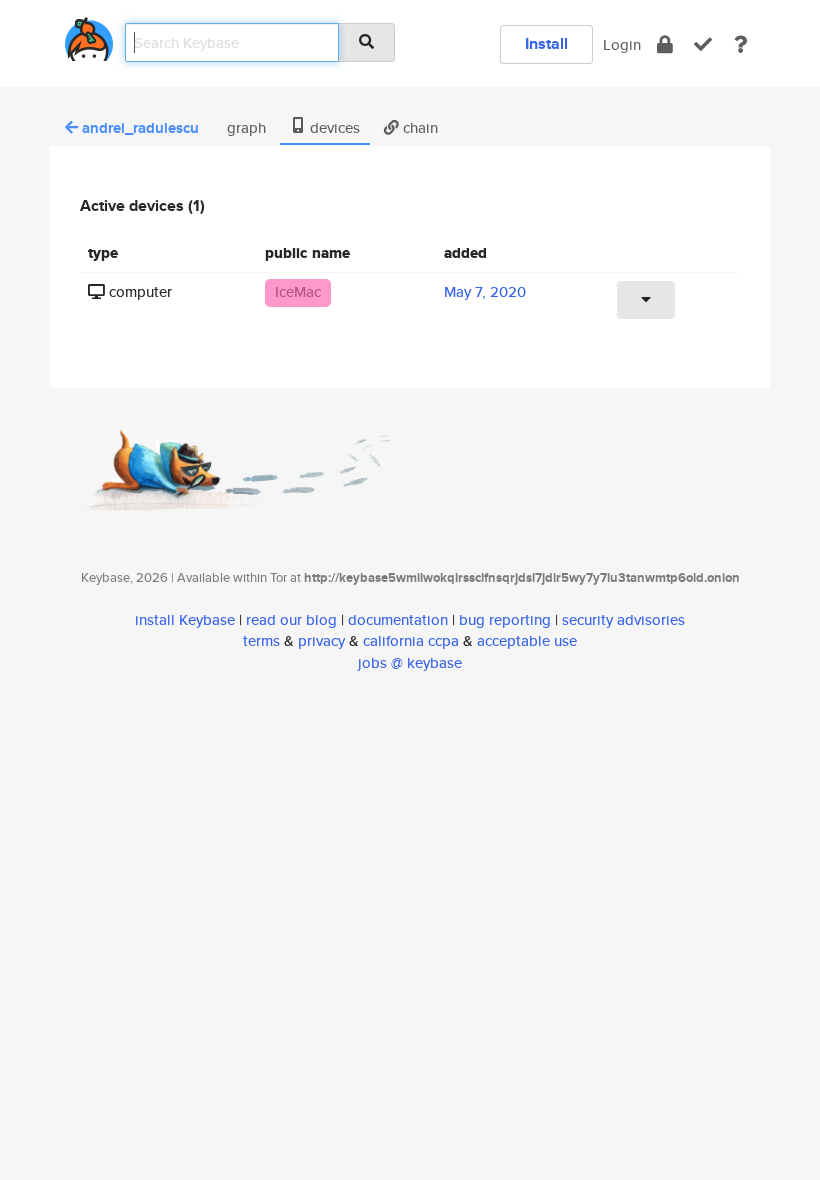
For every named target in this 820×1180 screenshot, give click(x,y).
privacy (321, 640)
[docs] (741, 44)
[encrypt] (665, 44)
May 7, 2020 (485, 291)
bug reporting (505, 619)
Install (546, 43)
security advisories (623, 619)
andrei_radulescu (140, 128)
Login (622, 44)
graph (244, 127)
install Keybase (185, 619)
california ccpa (411, 640)
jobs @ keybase (410, 662)
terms (261, 640)
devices (333, 127)
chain (418, 127)
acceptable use (527, 640)
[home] (89, 35)
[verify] (703, 44)
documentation (398, 619)
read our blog (291, 619)
